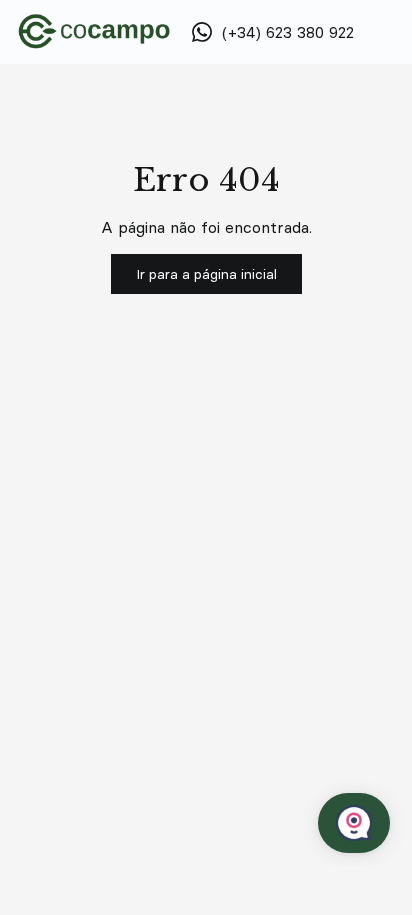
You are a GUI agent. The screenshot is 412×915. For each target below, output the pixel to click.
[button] (206, 274)
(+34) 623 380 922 (288, 32)
